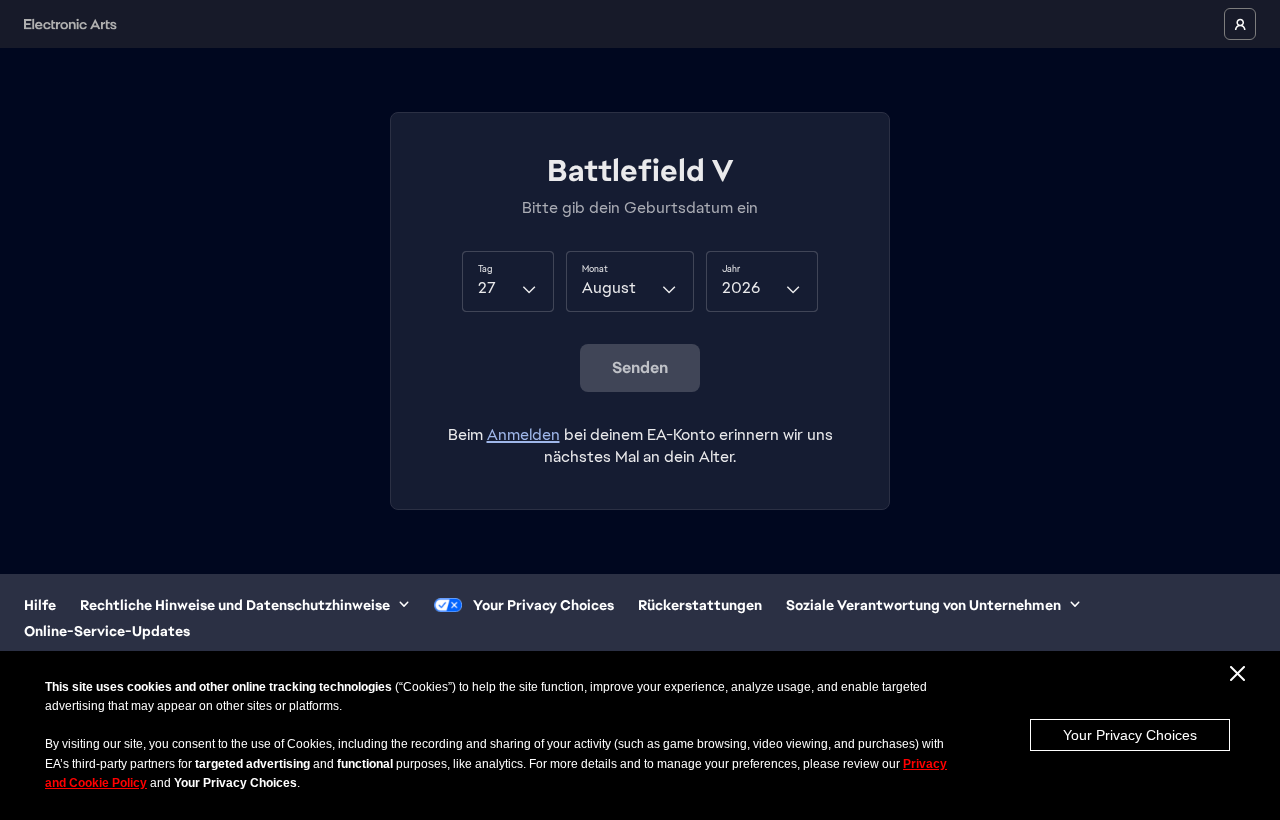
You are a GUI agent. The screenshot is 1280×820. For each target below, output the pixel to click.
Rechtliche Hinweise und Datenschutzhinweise (235, 605)
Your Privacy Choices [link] (543, 605)
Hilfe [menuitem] (40, 605)
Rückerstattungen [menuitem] (700, 605)
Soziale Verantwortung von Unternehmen (923, 605)
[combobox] (508, 281)
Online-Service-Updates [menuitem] (107, 631)
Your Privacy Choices (1130, 735)
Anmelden (523, 434)
